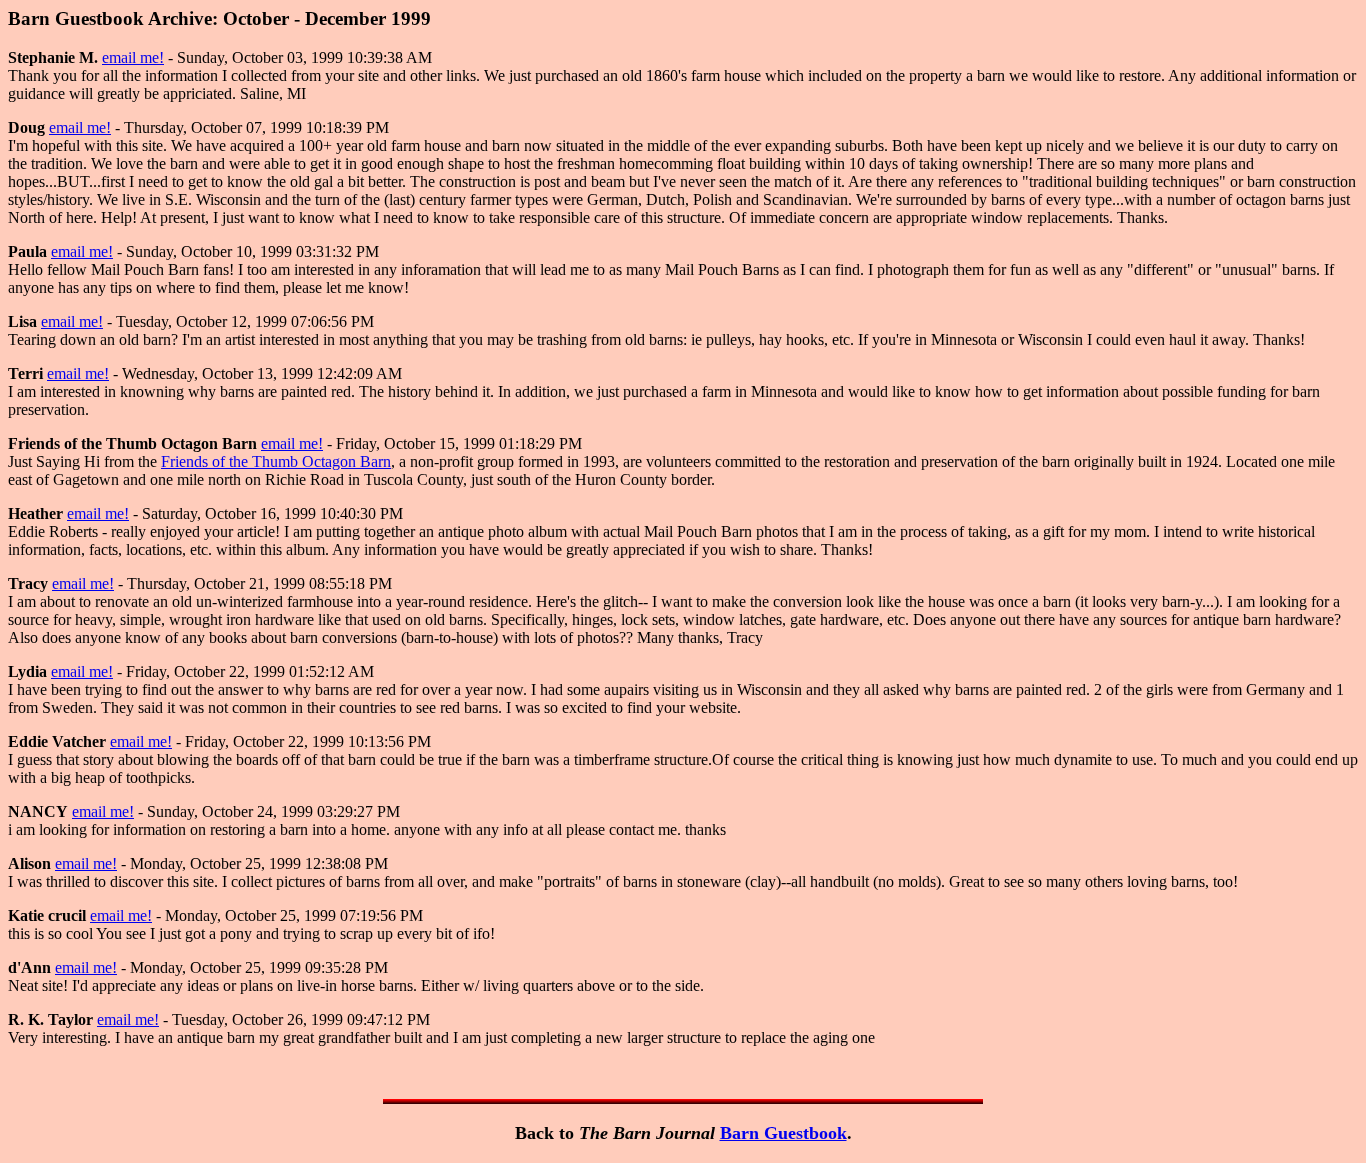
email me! (133, 57)
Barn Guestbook (783, 1133)
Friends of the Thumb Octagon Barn (276, 461)
